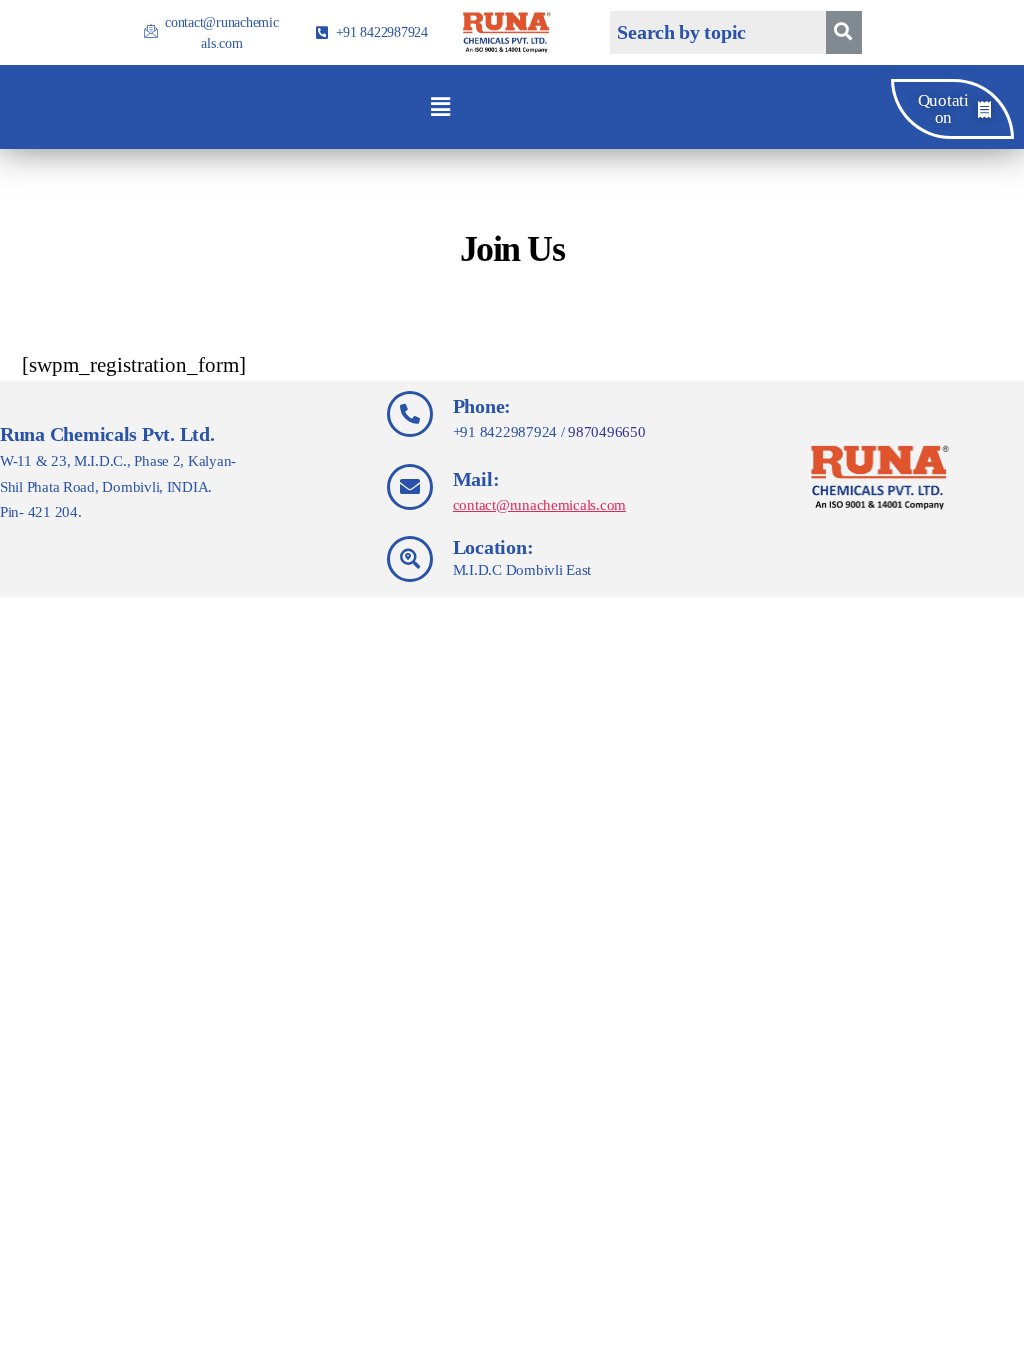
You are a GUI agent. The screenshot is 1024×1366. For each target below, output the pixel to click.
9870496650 (606, 432)
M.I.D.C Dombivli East (522, 570)
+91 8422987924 (505, 432)
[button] (440, 107)
